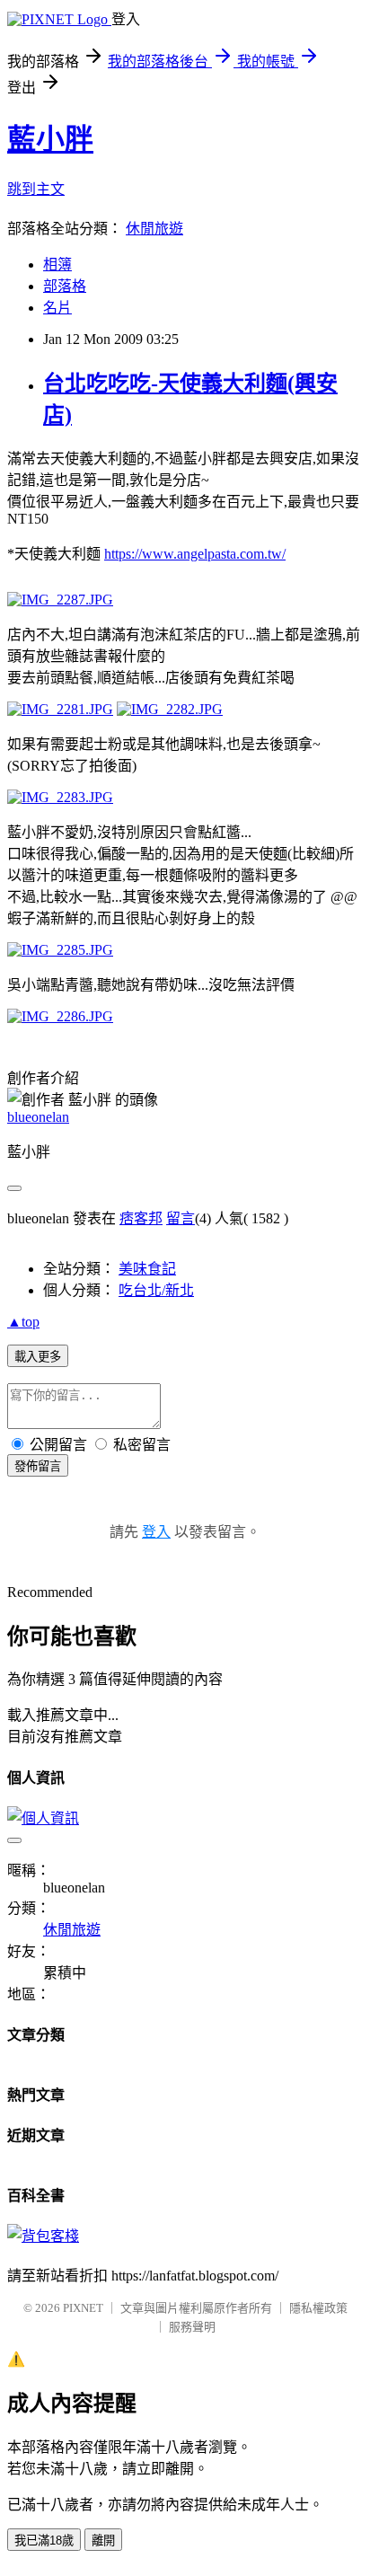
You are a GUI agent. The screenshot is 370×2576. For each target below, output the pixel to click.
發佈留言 (38, 1466)
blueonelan (38, 1117)
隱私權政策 (318, 2308)
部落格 (65, 286)
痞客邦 (141, 1218)
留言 (181, 1218)
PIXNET (83, 2308)
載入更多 (38, 1357)
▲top (23, 1322)
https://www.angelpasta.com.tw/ (195, 554)
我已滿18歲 (44, 2541)
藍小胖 (50, 139)
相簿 (57, 265)
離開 (103, 2541)
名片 (57, 308)
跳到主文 (36, 189)
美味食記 (147, 1269)
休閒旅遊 (154, 229)
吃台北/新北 (156, 1290)
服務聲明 (192, 2327)
